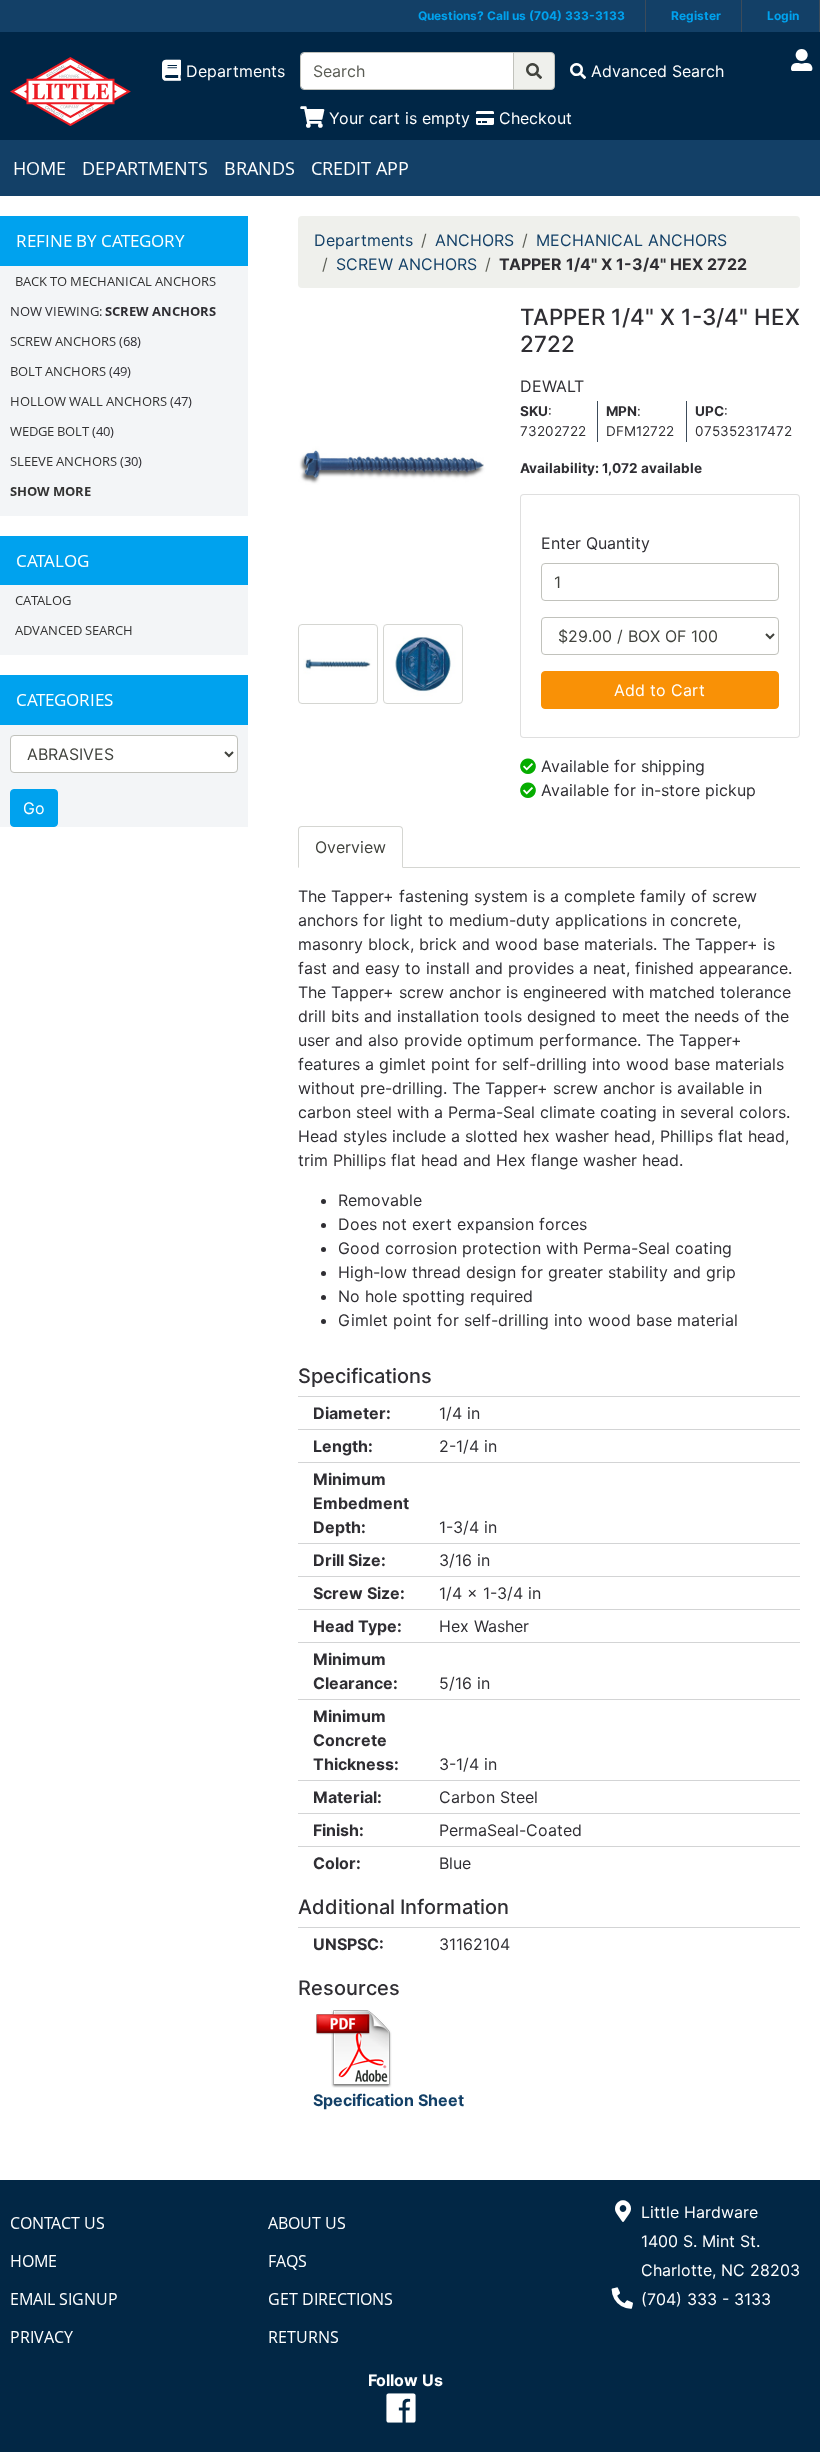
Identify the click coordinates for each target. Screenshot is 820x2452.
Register (696, 15)
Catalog (43, 600)
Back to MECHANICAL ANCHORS (115, 281)
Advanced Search (74, 630)
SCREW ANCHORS (63, 341)
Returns (303, 2337)
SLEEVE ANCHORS (63, 461)
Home (39, 168)
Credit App (360, 168)
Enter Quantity (595, 543)
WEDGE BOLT (49, 431)
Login (783, 15)
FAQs (287, 2261)
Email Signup (64, 2299)
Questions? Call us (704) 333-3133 (521, 15)
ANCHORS (474, 240)
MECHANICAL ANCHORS (631, 240)
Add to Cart (659, 690)
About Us (307, 2223)
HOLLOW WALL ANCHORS (88, 401)
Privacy (41, 2337)
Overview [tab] (350, 847)
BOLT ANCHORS (58, 371)
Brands (259, 168)
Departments (145, 168)
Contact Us (57, 2223)
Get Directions (330, 2299)
